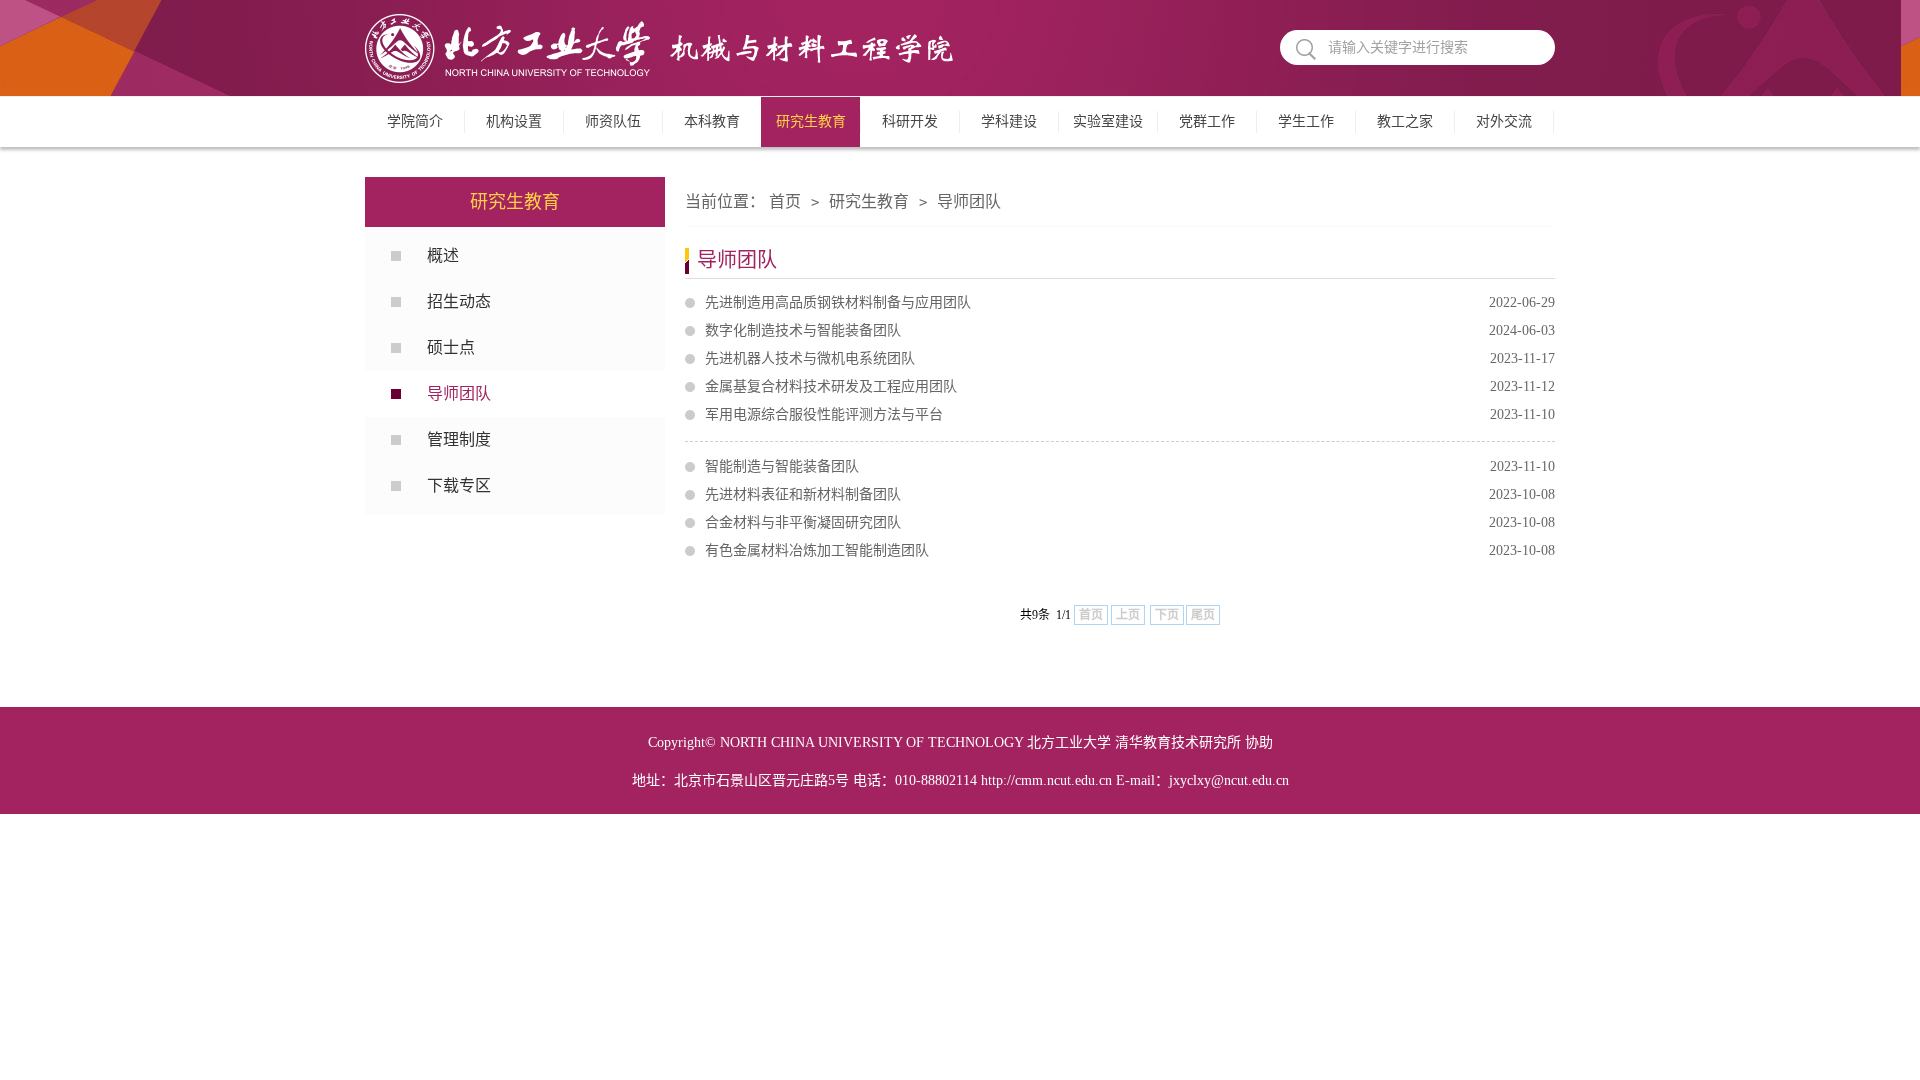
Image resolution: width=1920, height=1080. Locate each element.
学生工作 (1306, 121)
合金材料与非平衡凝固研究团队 (1130, 522)
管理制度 (459, 439)
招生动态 (459, 301)
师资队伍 (613, 121)
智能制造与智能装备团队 (1130, 466)
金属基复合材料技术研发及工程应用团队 (1130, 386)
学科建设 (1009, 121)
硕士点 (451, 347)
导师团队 (459, 393)
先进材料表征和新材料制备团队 (1130, 494)
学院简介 (415, 121)
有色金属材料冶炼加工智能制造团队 (1130, 550)
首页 (785, 201)
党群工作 (1207, 121)
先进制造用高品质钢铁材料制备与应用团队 (1130, 302)
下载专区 (459, 485)
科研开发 (910, 121)
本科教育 (712, 121)
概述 (443, 255)
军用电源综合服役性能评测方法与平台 (1130, 414)
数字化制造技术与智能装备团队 (1130, 330)
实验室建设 (1108, 121)
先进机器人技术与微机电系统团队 (1130, 358)
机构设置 (514, 121)
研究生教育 (811, 121)
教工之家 (1405, 121)
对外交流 (1504, 121)
